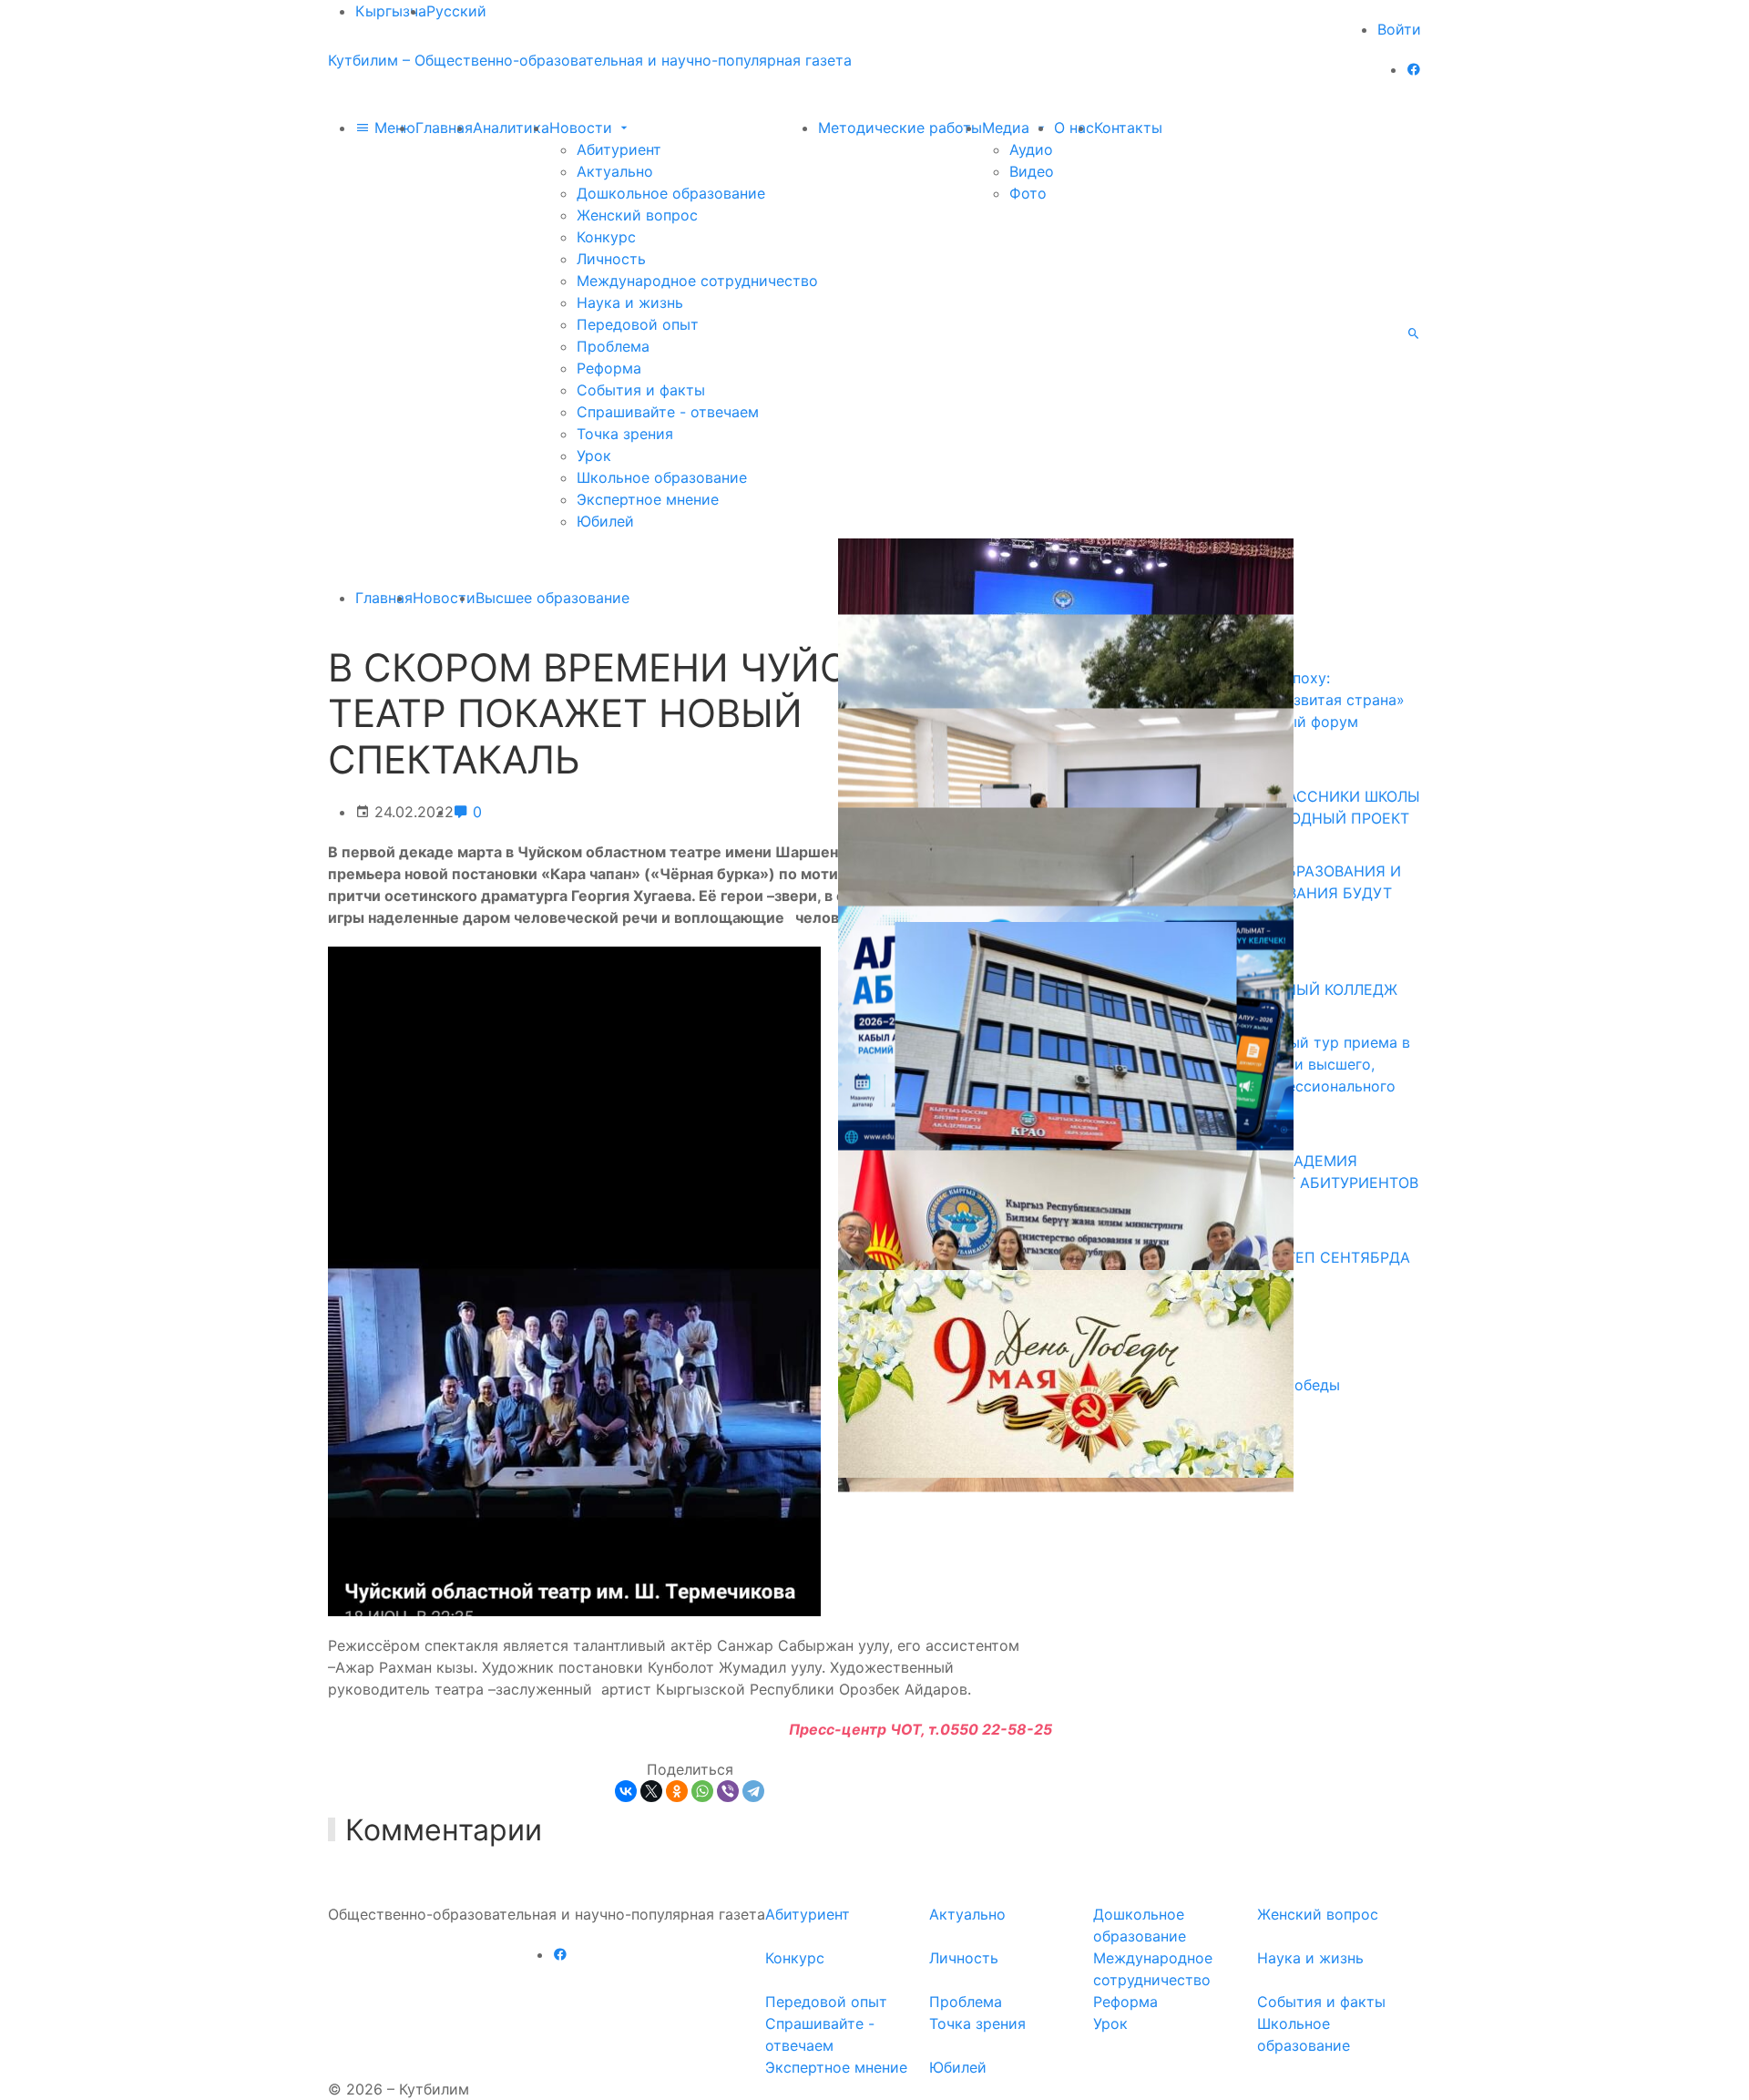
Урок (594, 456)
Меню (393, 128)
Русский (456, 11)
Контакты (1128, 128)
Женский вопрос (637, 215)
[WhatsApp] (702, 1791)
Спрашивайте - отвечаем (668, 412)
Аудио (1031, 149)
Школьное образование (662, 477)
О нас (1074, 128)
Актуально (615, 171)
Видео (1032, 171)
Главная (444, 128)
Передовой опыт (638, 324)
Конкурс (606, 237)
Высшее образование (552, 598)
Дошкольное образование (671, 193)
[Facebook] (1414, 69)
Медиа (1008, 128)
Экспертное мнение (648, 499)
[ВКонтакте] (626, 1791)
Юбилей (605, 521)
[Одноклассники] (677, 1791)
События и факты (641, 390)
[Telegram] (753, 1791)
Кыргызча (391, 11)
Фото (1028, 193)
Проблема (613, 346)
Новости (583, 128)
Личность (611, 259)
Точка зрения (625, 434)
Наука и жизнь (630, 302)
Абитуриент (619, 149)
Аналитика (511, 128)
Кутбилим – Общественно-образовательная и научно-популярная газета (590, 60)
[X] (651, 1791)
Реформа (609, 368)
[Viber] (728, 1791)
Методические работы (900, 128)
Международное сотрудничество (697, 281)
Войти (1399, 29)
